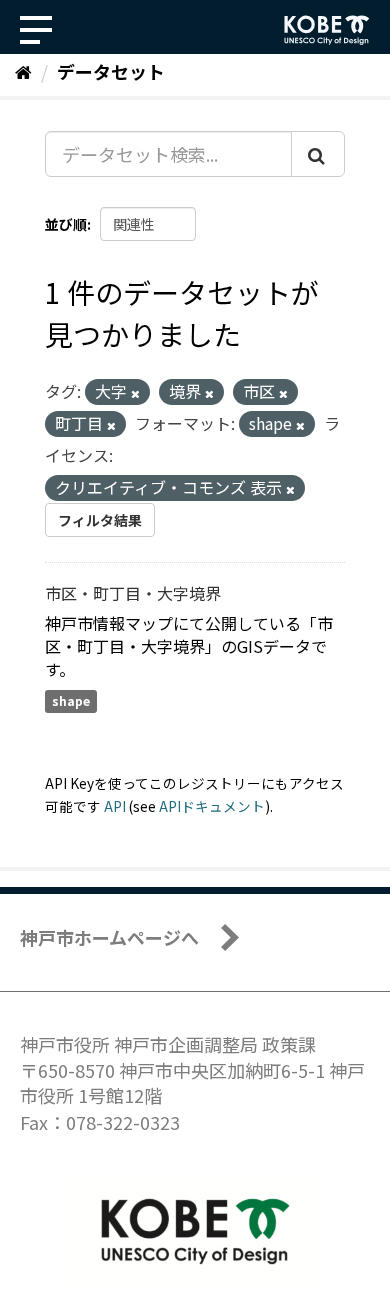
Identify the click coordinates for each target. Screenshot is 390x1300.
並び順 (66, 224)
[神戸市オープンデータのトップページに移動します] (327, 30)
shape (71, 700)
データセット (111, 71)
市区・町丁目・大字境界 (133, 593)
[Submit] (318, 154)
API (115, 806)
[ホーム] (23, 71)
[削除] (135, 393)
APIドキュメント (212, 806)
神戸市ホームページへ (109, 937)
